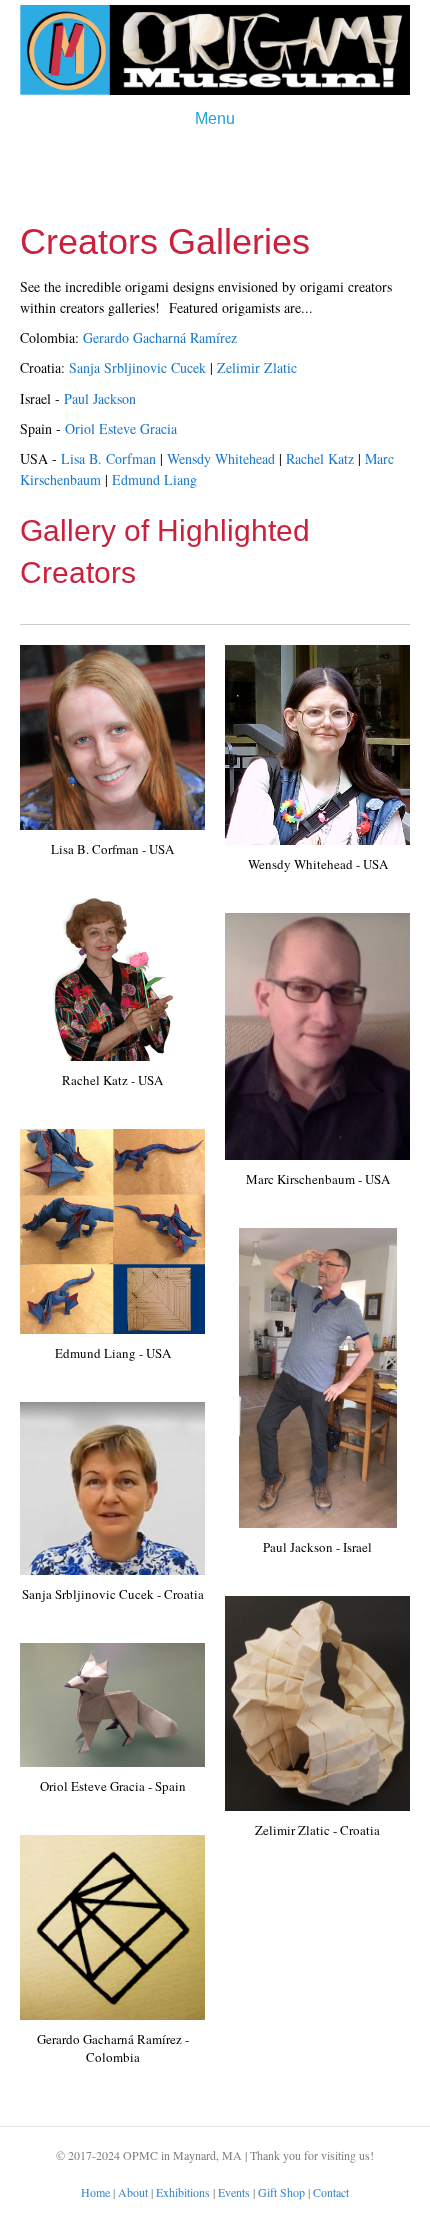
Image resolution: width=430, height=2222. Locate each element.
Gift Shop (281, 2192)
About (133, 2192)
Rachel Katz (320, 458)
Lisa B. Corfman (108, 458)
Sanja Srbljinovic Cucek (137, 367)
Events (234, 2192)
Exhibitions (183, 2192)
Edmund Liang (154, 479)
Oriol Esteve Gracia (121, 428)
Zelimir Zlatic (257, 367)
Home (95, 2192)
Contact (331, 2192)
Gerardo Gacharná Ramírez (160, 337)
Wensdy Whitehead (221, 458)
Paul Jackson (100, 398)
